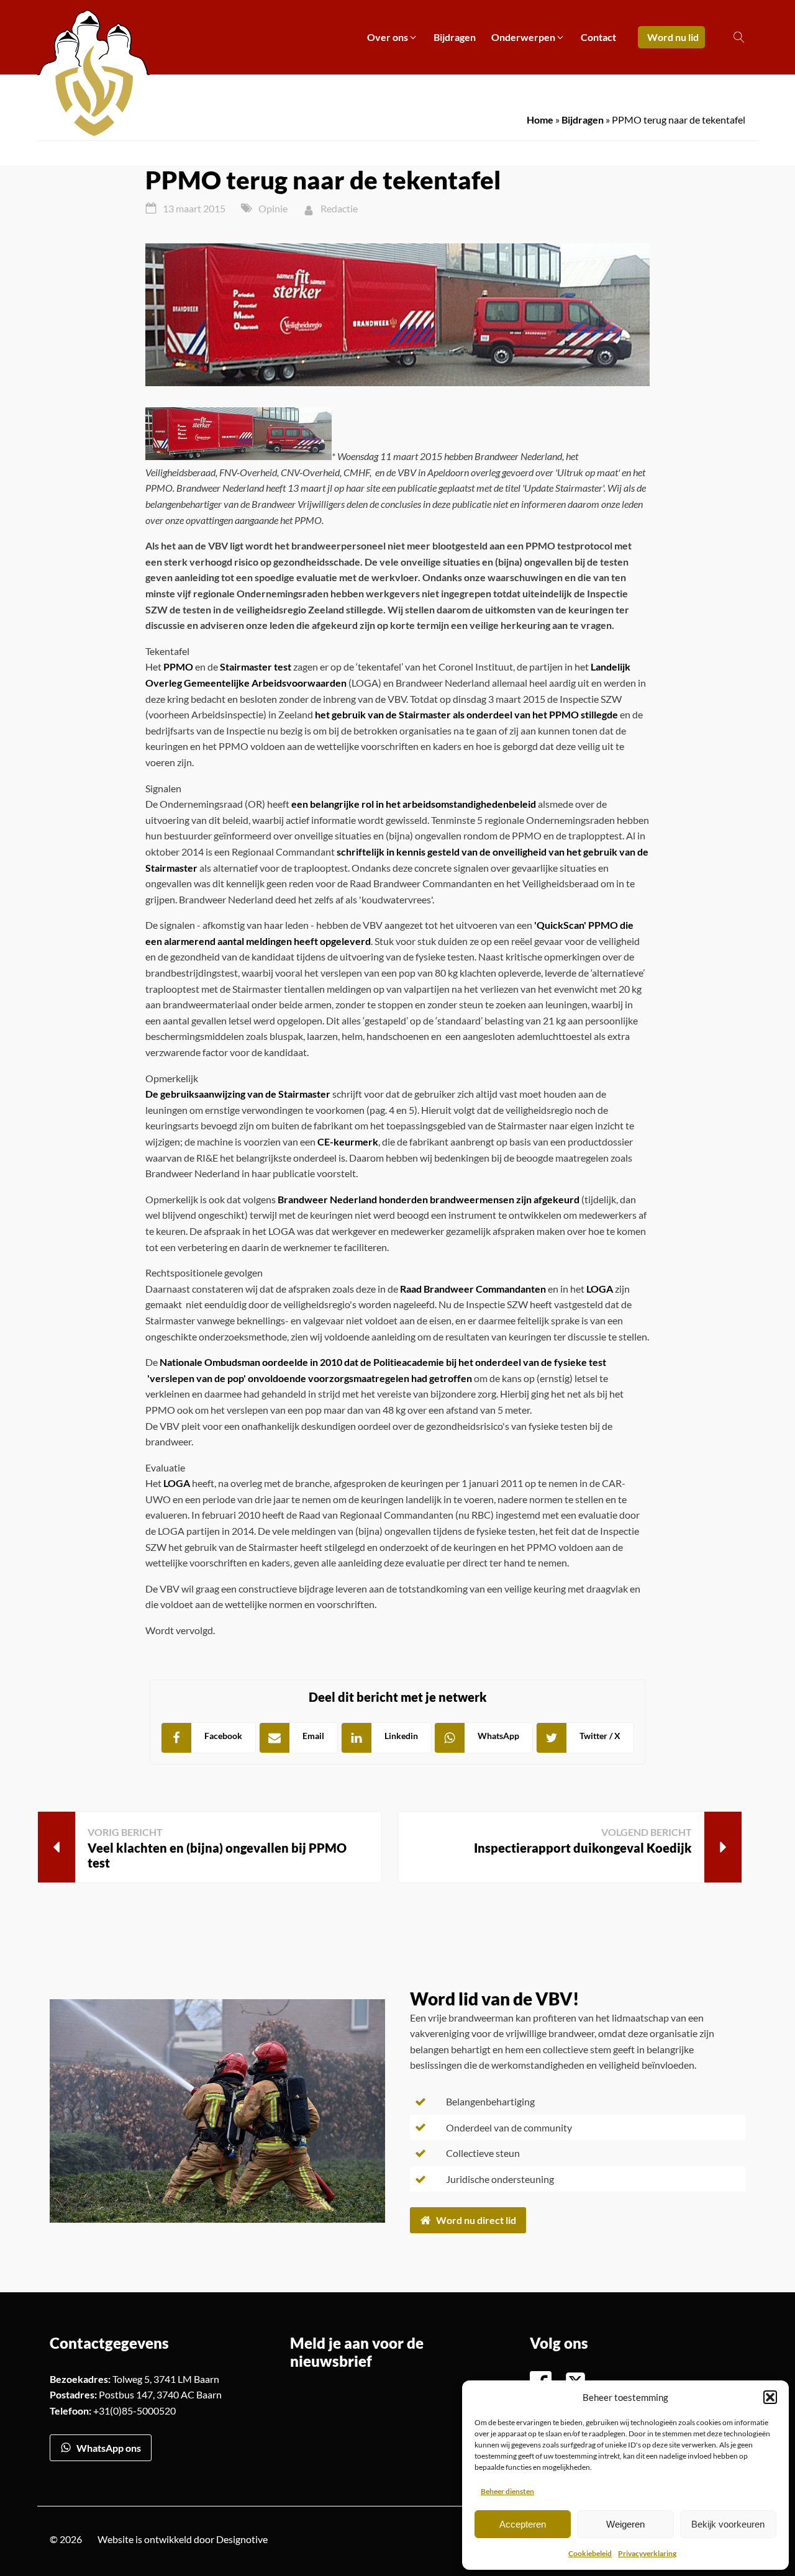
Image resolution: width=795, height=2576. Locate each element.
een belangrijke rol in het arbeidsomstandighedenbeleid (414, 804)
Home (540, 120)
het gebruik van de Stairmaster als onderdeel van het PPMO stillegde (466, 714)
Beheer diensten (507, 2491)
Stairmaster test (256, 667)
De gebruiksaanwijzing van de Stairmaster (238, 1094)
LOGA (600, 1289)
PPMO (178, 667)
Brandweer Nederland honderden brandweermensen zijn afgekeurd (429, 1199)
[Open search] (739, 37)
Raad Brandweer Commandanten (473, 1289)
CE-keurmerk (348, 1141)
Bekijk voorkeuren (728, 2524)
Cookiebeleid (590, 2553)
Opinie (273, 208)
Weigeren (625, 2524)
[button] (770, 2397)
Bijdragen (583, 120)
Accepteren (523, 2524)
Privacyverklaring (647, 2553)
